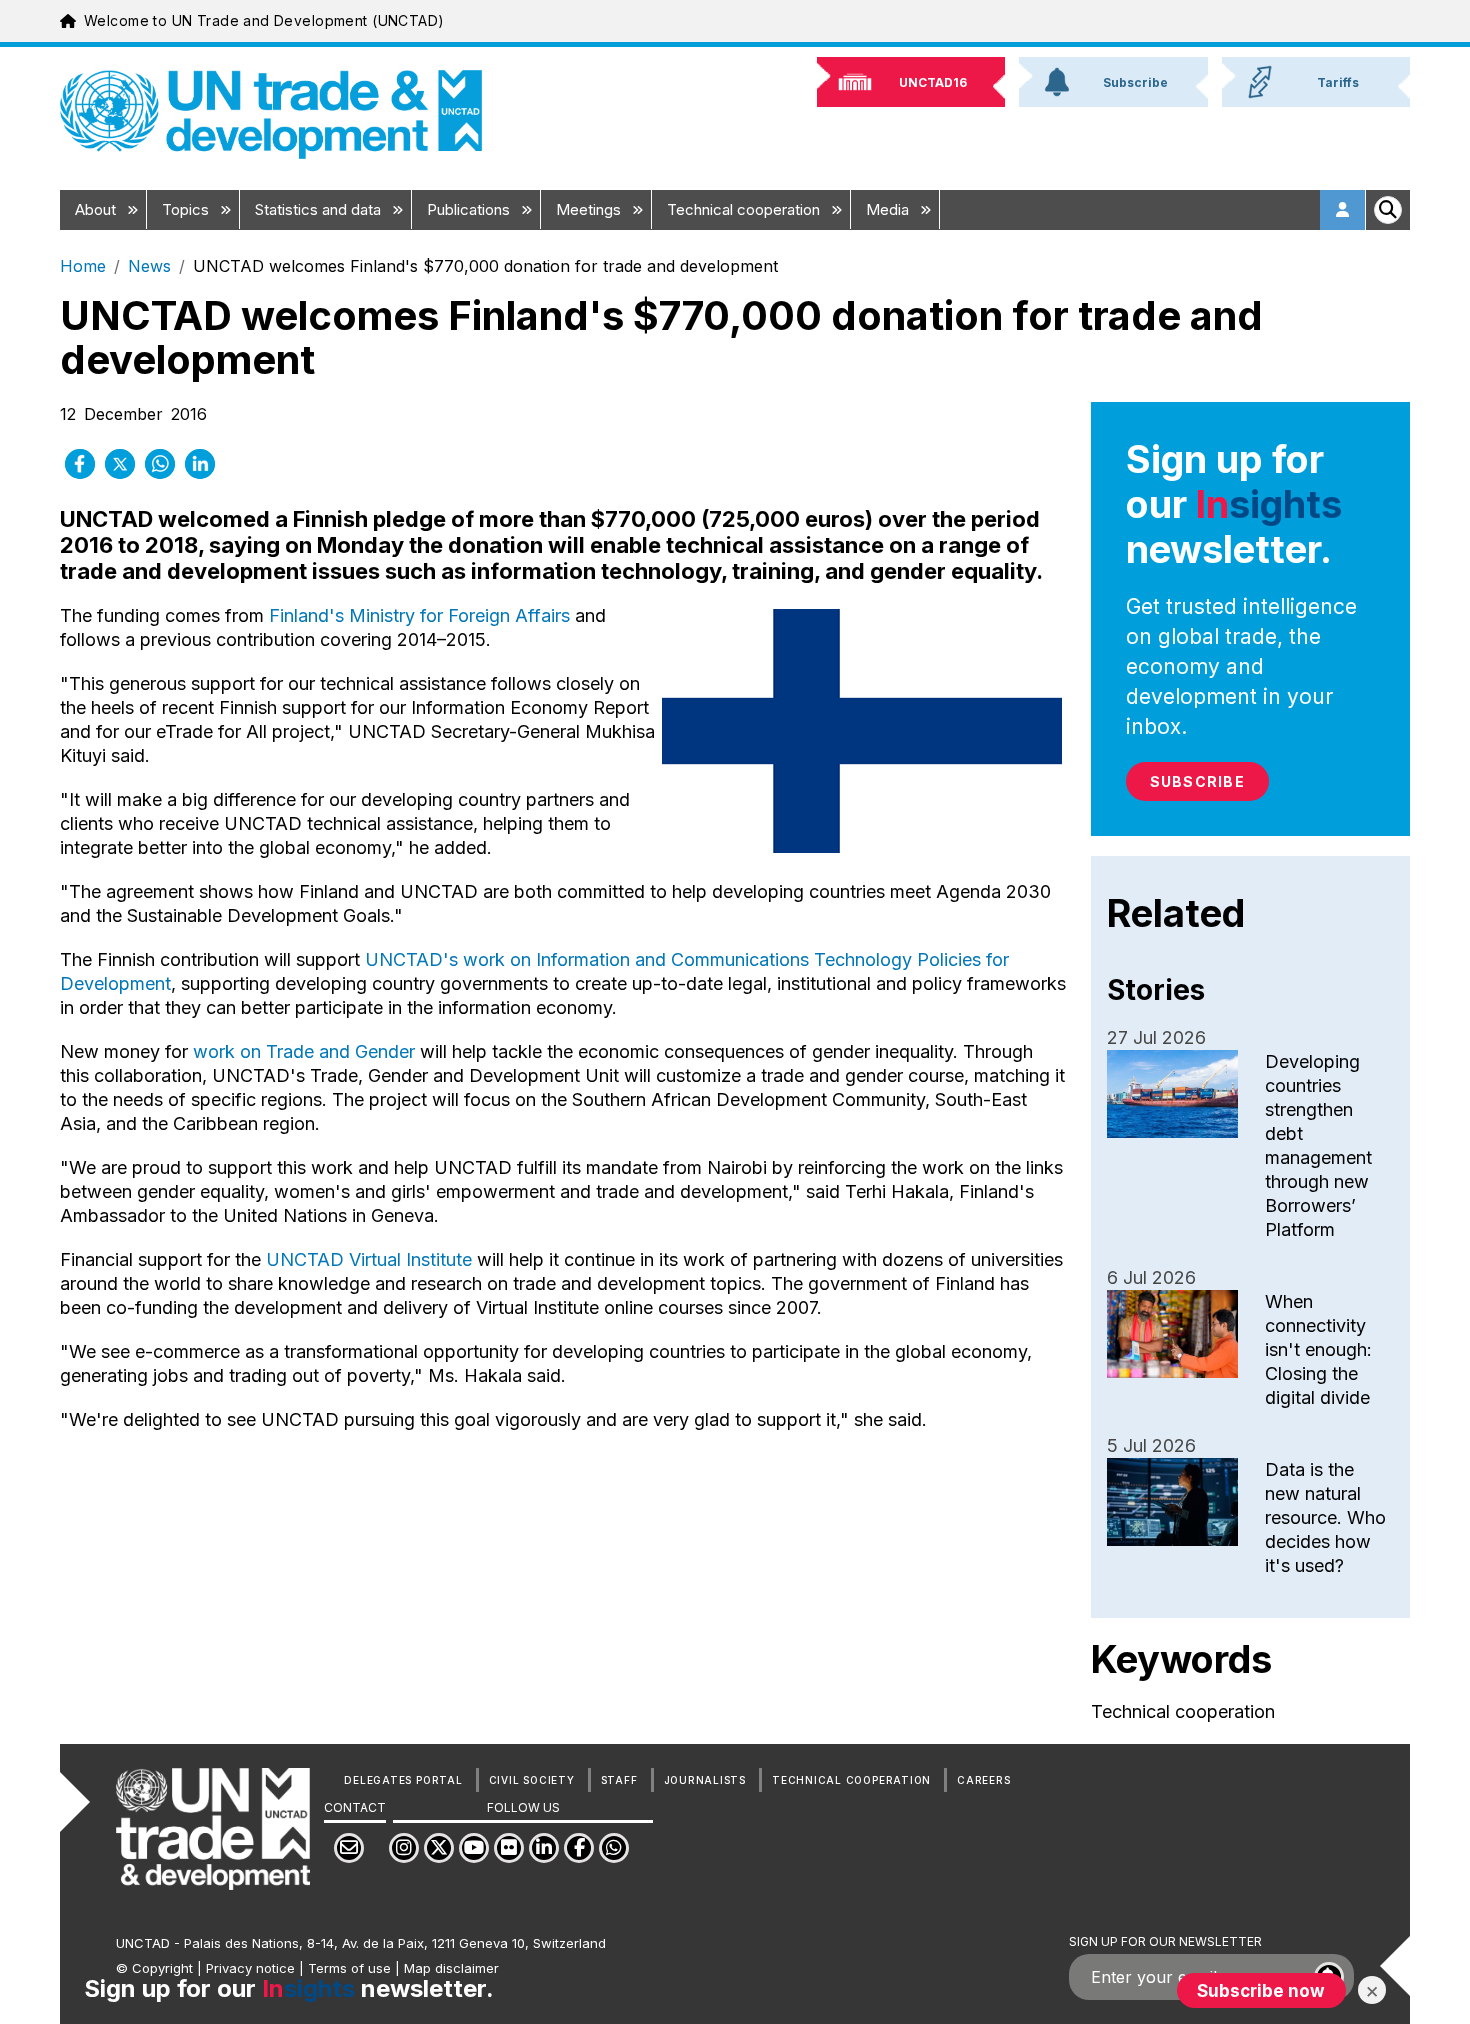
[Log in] (1343, 210)
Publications (470, 209)
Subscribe (1197, 781)
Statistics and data (320, 209)
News (149, 266)
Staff (619, 1780)
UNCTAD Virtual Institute (369, 1259)
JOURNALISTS (705, 1780)
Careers (983, 1780)
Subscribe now (1261, 1990)
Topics (187, 209)
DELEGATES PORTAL (403, 1780)
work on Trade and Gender (304, 1051)
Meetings (590, 209)
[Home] (271, 114)
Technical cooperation (745, 209)
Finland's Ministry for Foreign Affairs (419, 615)
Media (889, 209)
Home (83, 266)
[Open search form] (1388, 210)
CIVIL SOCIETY (532, 1780)
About (97, 209)
